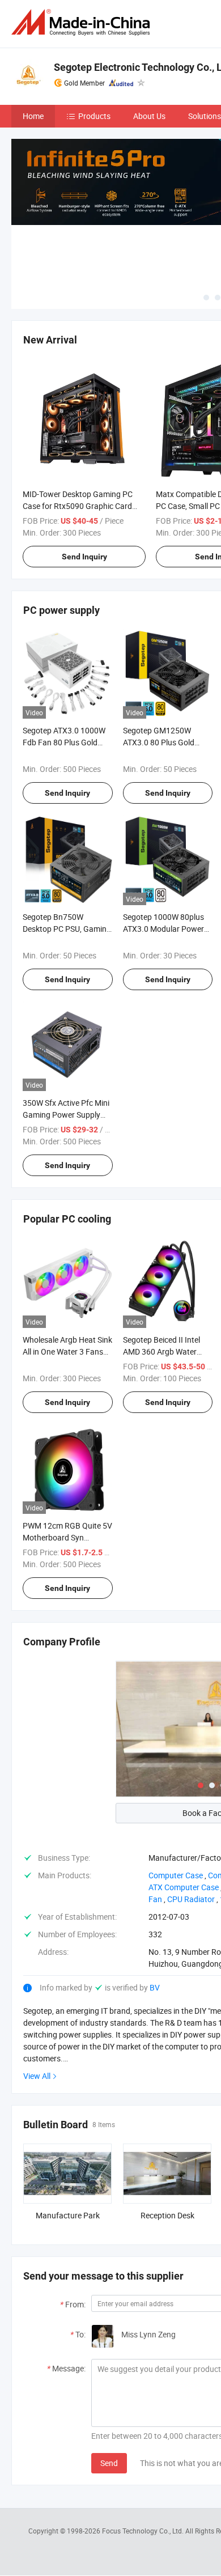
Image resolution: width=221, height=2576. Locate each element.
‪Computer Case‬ (176, 1875)
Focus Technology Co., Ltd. (144, 2531)
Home (33, 116)
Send (109, 2463)
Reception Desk (167, 2215)
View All (37, 2076)
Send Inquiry (84, 557)
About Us (149, 116)
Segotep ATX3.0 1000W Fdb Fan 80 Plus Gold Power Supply (64, 742)
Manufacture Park (68, 2215)
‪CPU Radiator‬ (191, 1899)
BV (155, 1987)
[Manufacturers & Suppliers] (83, 22)
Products (94, 116)
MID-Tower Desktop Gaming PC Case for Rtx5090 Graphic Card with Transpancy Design (78, 506)
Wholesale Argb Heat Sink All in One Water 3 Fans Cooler (67, 1351)
